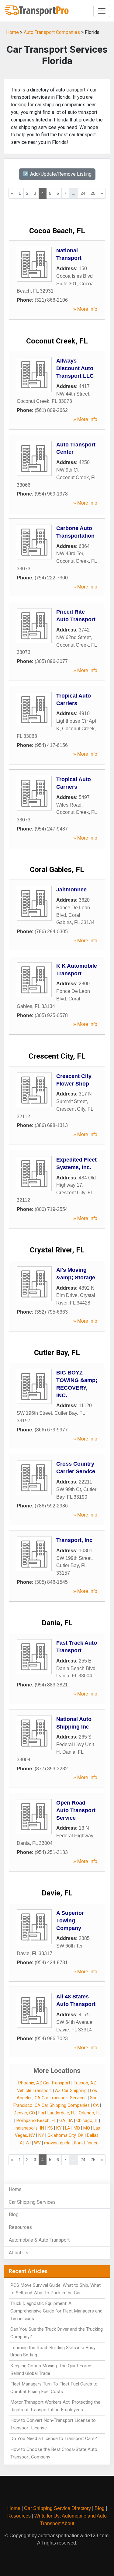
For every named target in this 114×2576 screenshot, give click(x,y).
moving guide (57, 2143)
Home (12, 32)
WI (28, 2143)
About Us (19, 2253)
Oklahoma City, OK (66, 2135)
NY (41, 2135)
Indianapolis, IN (29, 2128)
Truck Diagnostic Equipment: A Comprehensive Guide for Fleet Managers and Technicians (56, 2311)
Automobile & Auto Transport (39, 2240)
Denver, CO (24, 2113)
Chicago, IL (87, 2121)
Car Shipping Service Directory (57, 2508)
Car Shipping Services (32, 2202)
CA (96, 2105)
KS (50, 2128)
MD (77, 2128)
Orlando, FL (90, 2113)
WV (37, 2143)
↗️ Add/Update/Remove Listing (57, 174)
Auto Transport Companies (52, 32)
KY (59, 2128)
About (68, 2523)
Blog (14, 2215)
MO (87, 2128)
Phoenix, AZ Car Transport (44, 2083)
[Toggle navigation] (102, 11)
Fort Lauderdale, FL (57, 2113)
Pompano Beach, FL (36, 2121)
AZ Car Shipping (71, 2091)
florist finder (86, 2143)
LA (68, 2128)
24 (83, 193)
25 (93, 193)
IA (71, 2121)
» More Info (85, 309)
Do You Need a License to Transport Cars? (54, 2438)
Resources (20, 2227)
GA (62, 2121)
